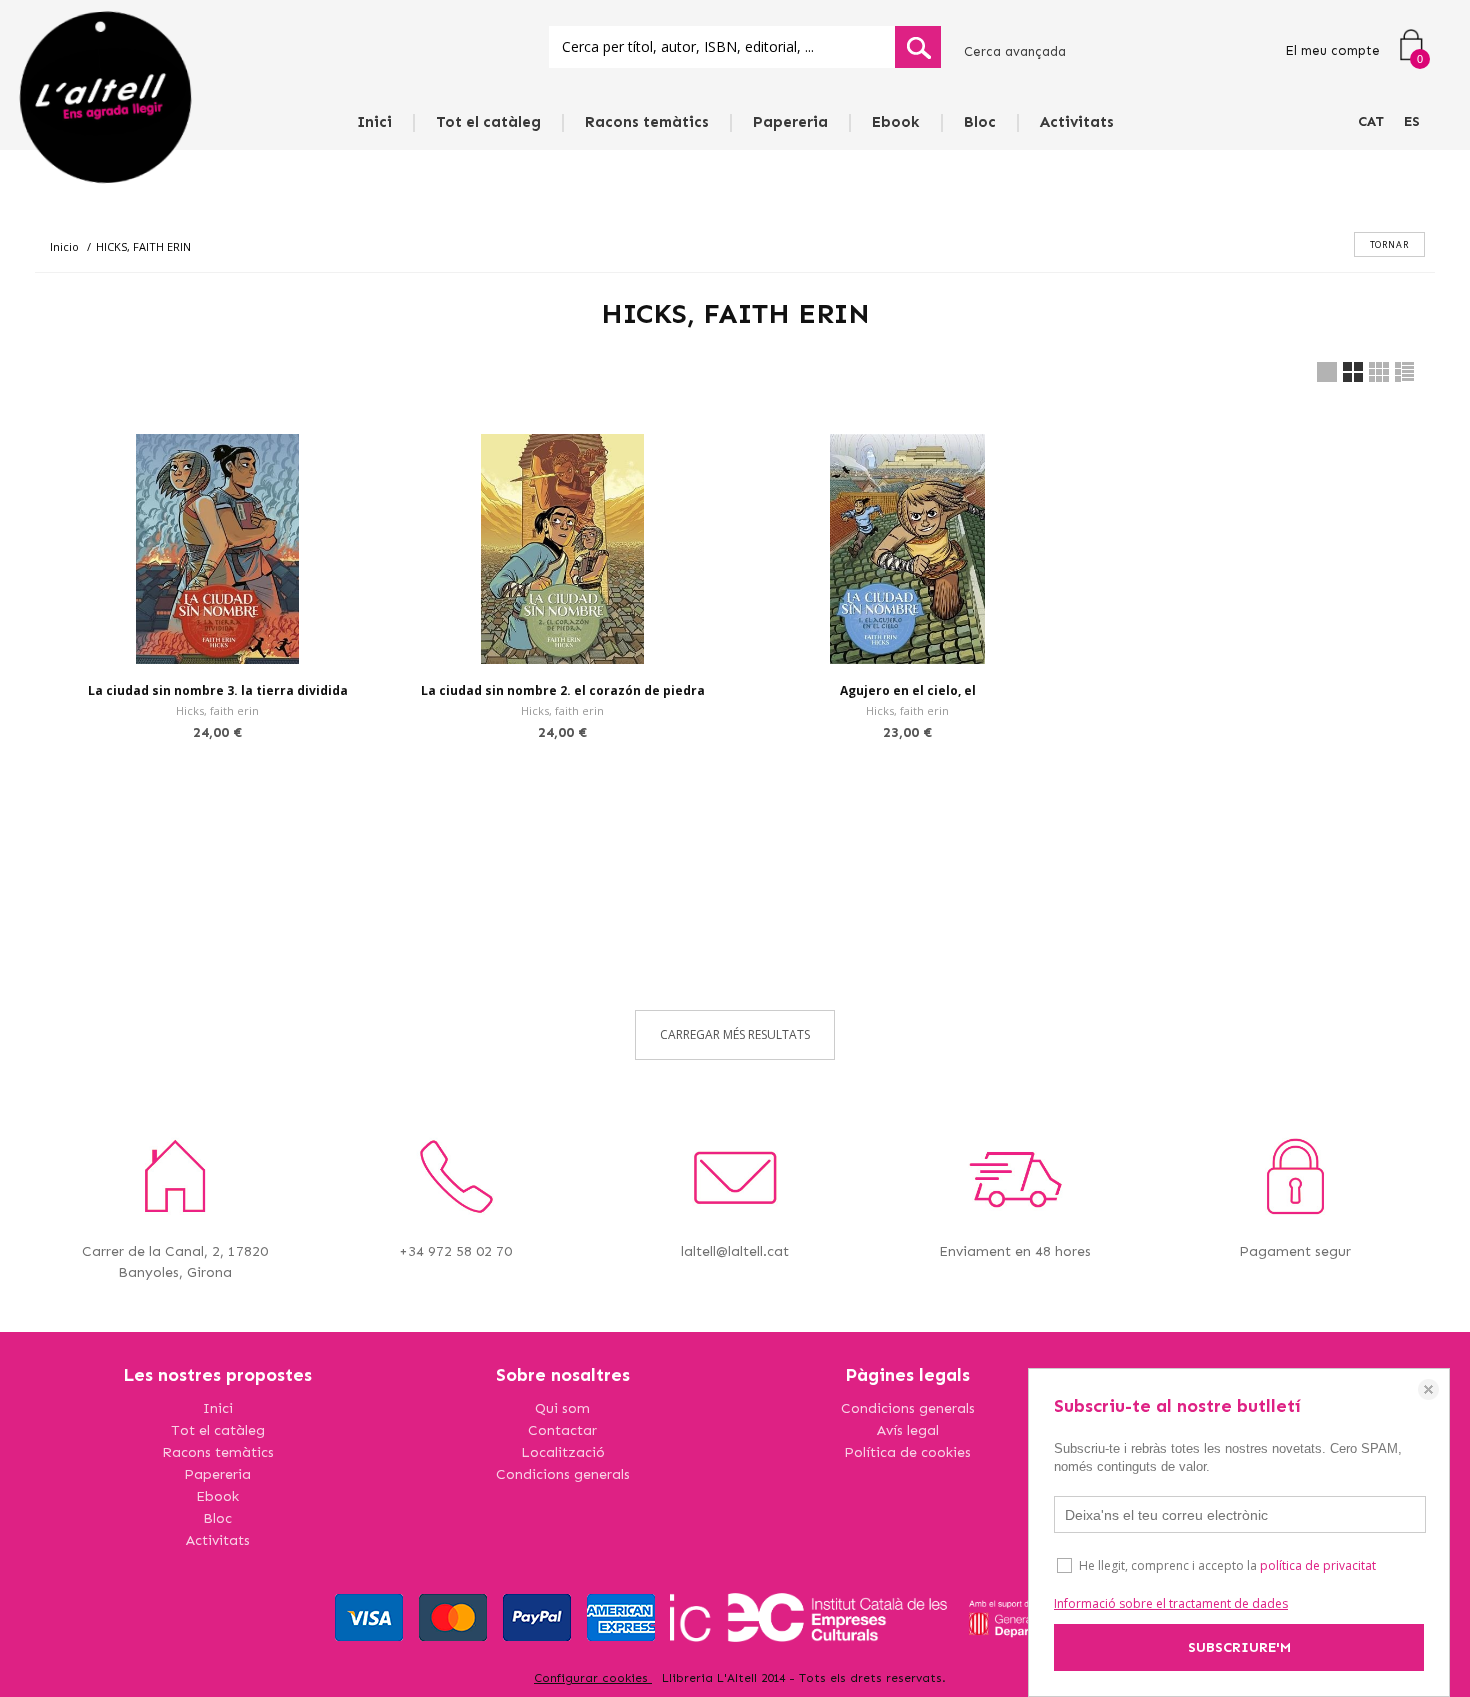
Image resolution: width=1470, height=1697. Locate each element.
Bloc (980, 122)
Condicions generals (563, 1474)
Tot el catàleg (488, 122)
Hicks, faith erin (217, 710)
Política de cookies (907, 1452)
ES (1412, 121)
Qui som (562, 1408)
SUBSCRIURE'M (1239, 1647)
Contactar (562, 1430)
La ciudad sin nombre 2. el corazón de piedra (563, 690)
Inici (374, 122)
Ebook (896, 122)
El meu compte (1332, 50)
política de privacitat (1318, 1565)
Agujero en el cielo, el (908, 690)
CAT (1371, 121)
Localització (563, 1452)
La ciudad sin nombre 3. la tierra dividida (218, 690)
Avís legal (908, 1430)
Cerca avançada (1015, 51)
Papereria (790, 122)
